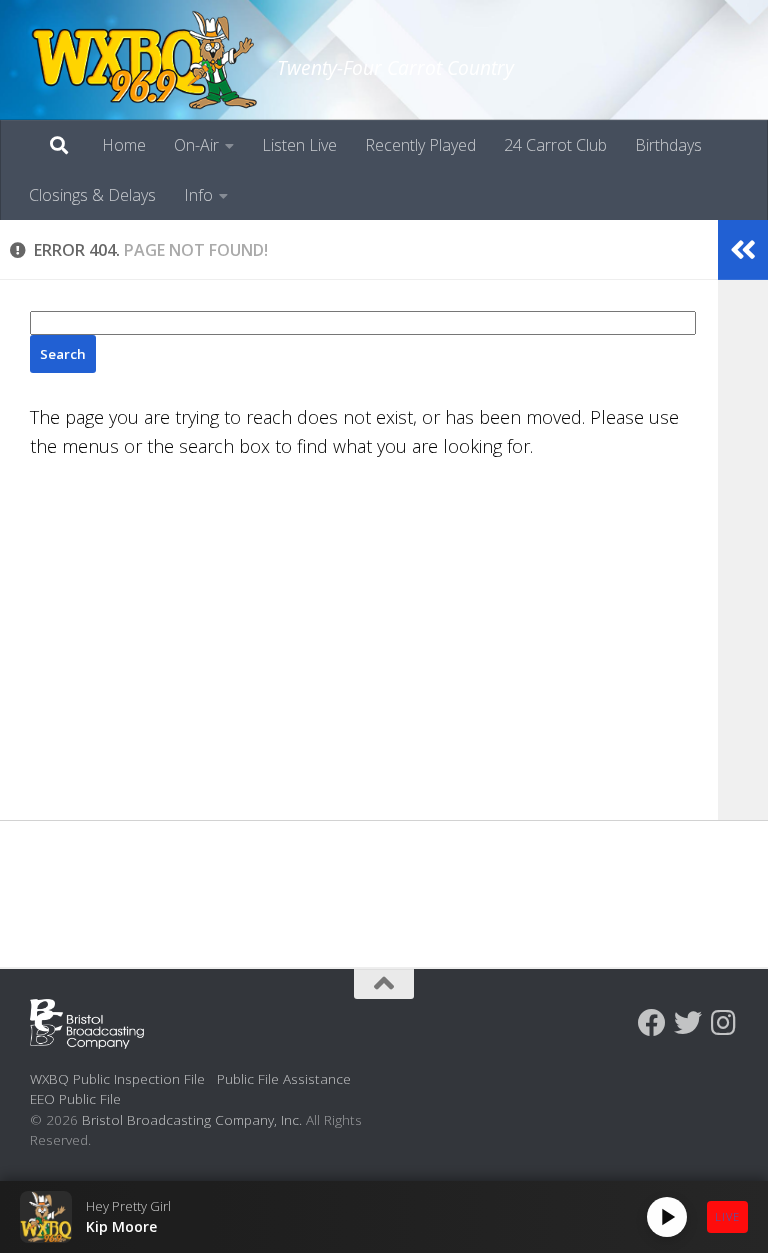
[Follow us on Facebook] (652, 1023)
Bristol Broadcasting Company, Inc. (192, 1119)
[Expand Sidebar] (743, 250)
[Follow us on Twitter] (688, 1023)
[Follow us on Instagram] (724, 1023)
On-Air (196, 145)
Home (124, 145)
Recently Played (420, 145)
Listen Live (299, 145)
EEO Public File (75, 1098)
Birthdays (668, 145)
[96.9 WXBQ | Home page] (143, 60)
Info (198, 195)
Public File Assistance (284, 1078)
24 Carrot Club (555, 145)
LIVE (727, 1216)
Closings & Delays (92, 195)
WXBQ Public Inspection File (117, 1078)
